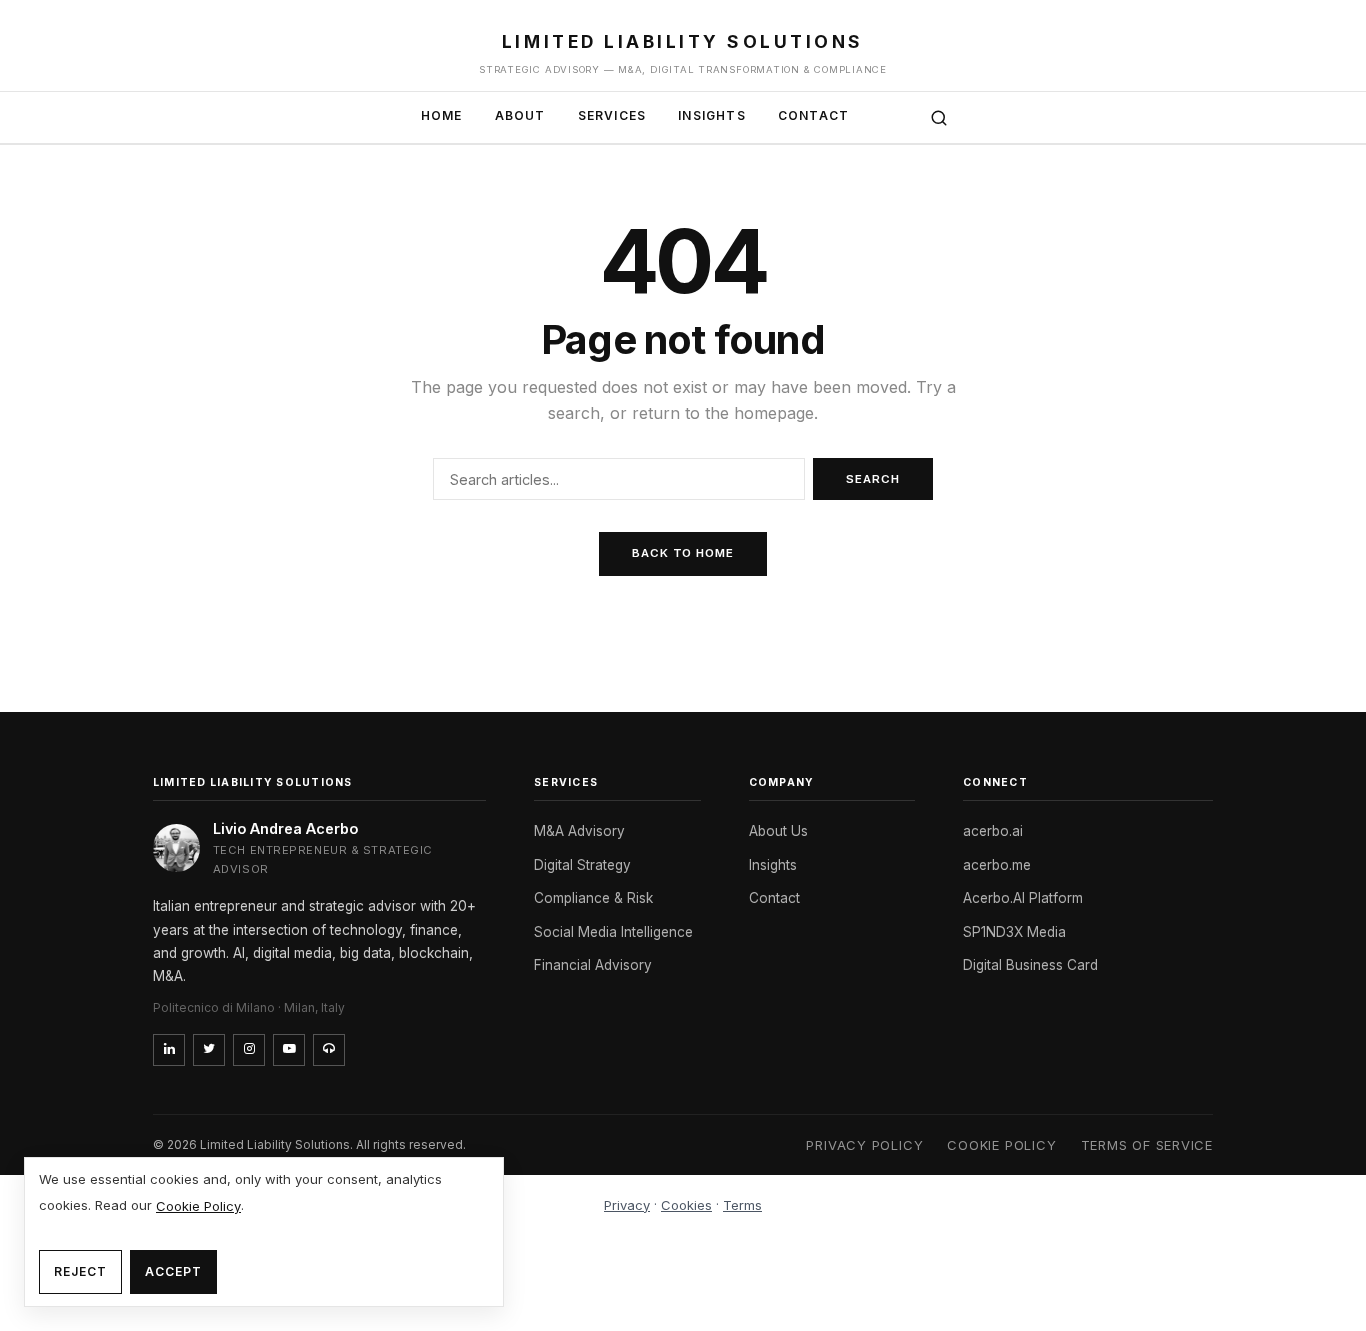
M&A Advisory (579, 831)
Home (442, 115)
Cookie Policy (1001, 1145)
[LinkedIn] (169, 1050)
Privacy (627, 1205)
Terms (742, 1205)
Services (612, 115)
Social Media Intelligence (613, 932)
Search (873, 479)
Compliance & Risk (593, 898)
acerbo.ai (993, 831)
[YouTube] (289, 1050)
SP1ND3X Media (1014, 932)
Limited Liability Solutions (683, 41)
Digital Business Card (1030, 965)
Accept (173, 1271)
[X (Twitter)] (209, 1050)
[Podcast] (329, 1050)
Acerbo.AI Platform (1023, 898)
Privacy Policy (864, 1145)
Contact (813, 115)
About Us (778, 831)
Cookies (686, 1205)
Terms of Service (1147, 1145)
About (520, 115)
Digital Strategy (582, 865)
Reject (80, 1271)
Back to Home (683, 553)
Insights (712, 115)
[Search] (939, 118)
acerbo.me (997, 865)
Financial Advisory (593, 965)
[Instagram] (249, 1050)
